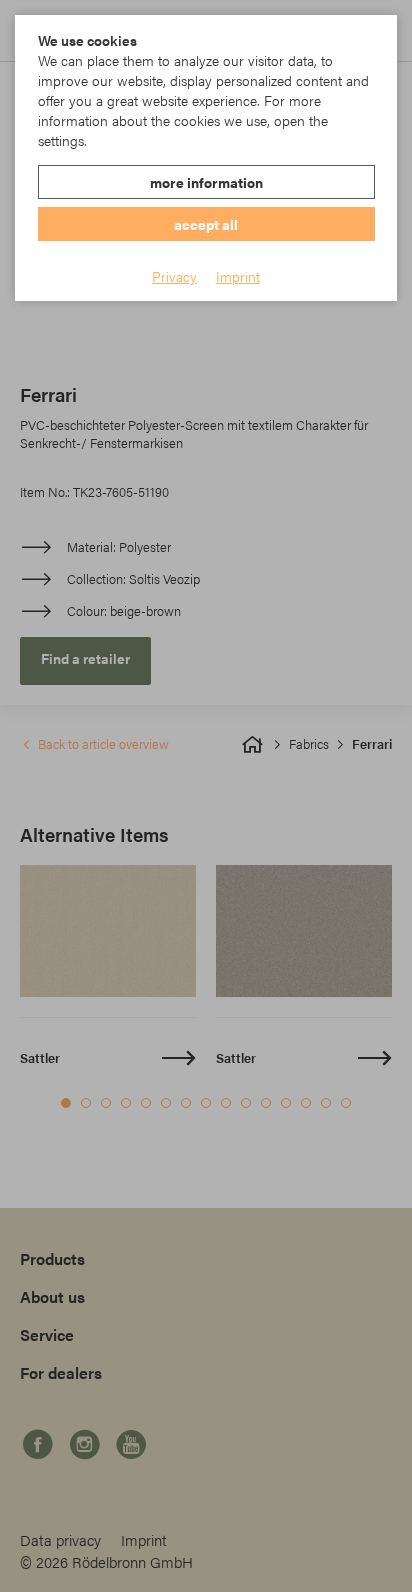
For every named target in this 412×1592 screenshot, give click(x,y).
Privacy (174, 276)
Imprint (238, 276)
